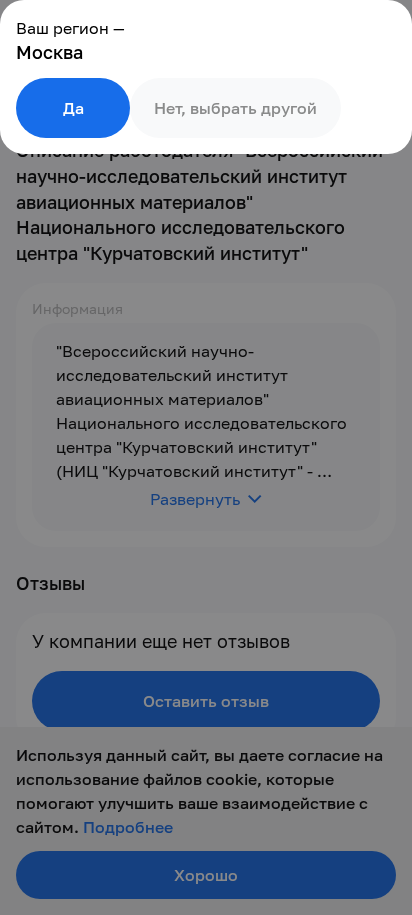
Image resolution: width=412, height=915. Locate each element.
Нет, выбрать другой (235, 108)
